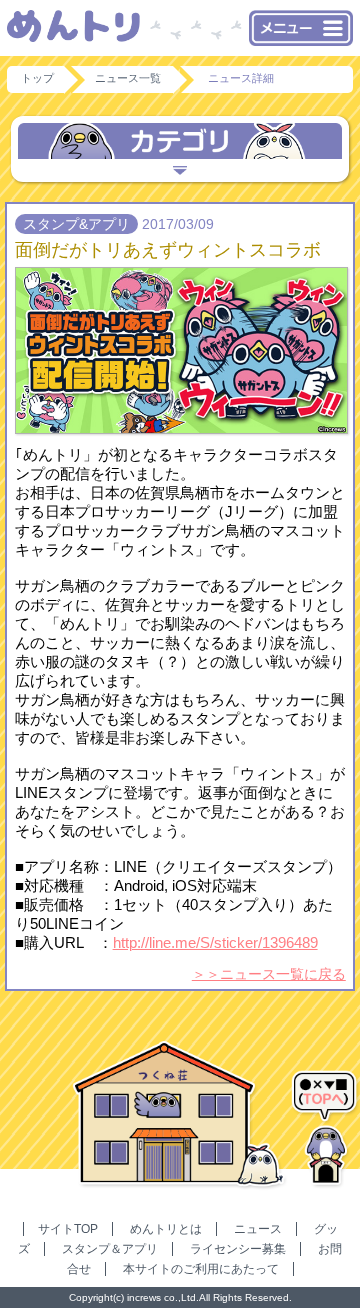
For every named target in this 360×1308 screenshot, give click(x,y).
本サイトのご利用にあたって (201, 1269)
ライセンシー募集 (238, 1249)
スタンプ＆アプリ (110, 1249)
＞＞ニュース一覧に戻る (269, 974)
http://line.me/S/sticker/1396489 (215, 942)
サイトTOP (68, 1229)
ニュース (258, 1229)
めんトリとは (166, 1229)
